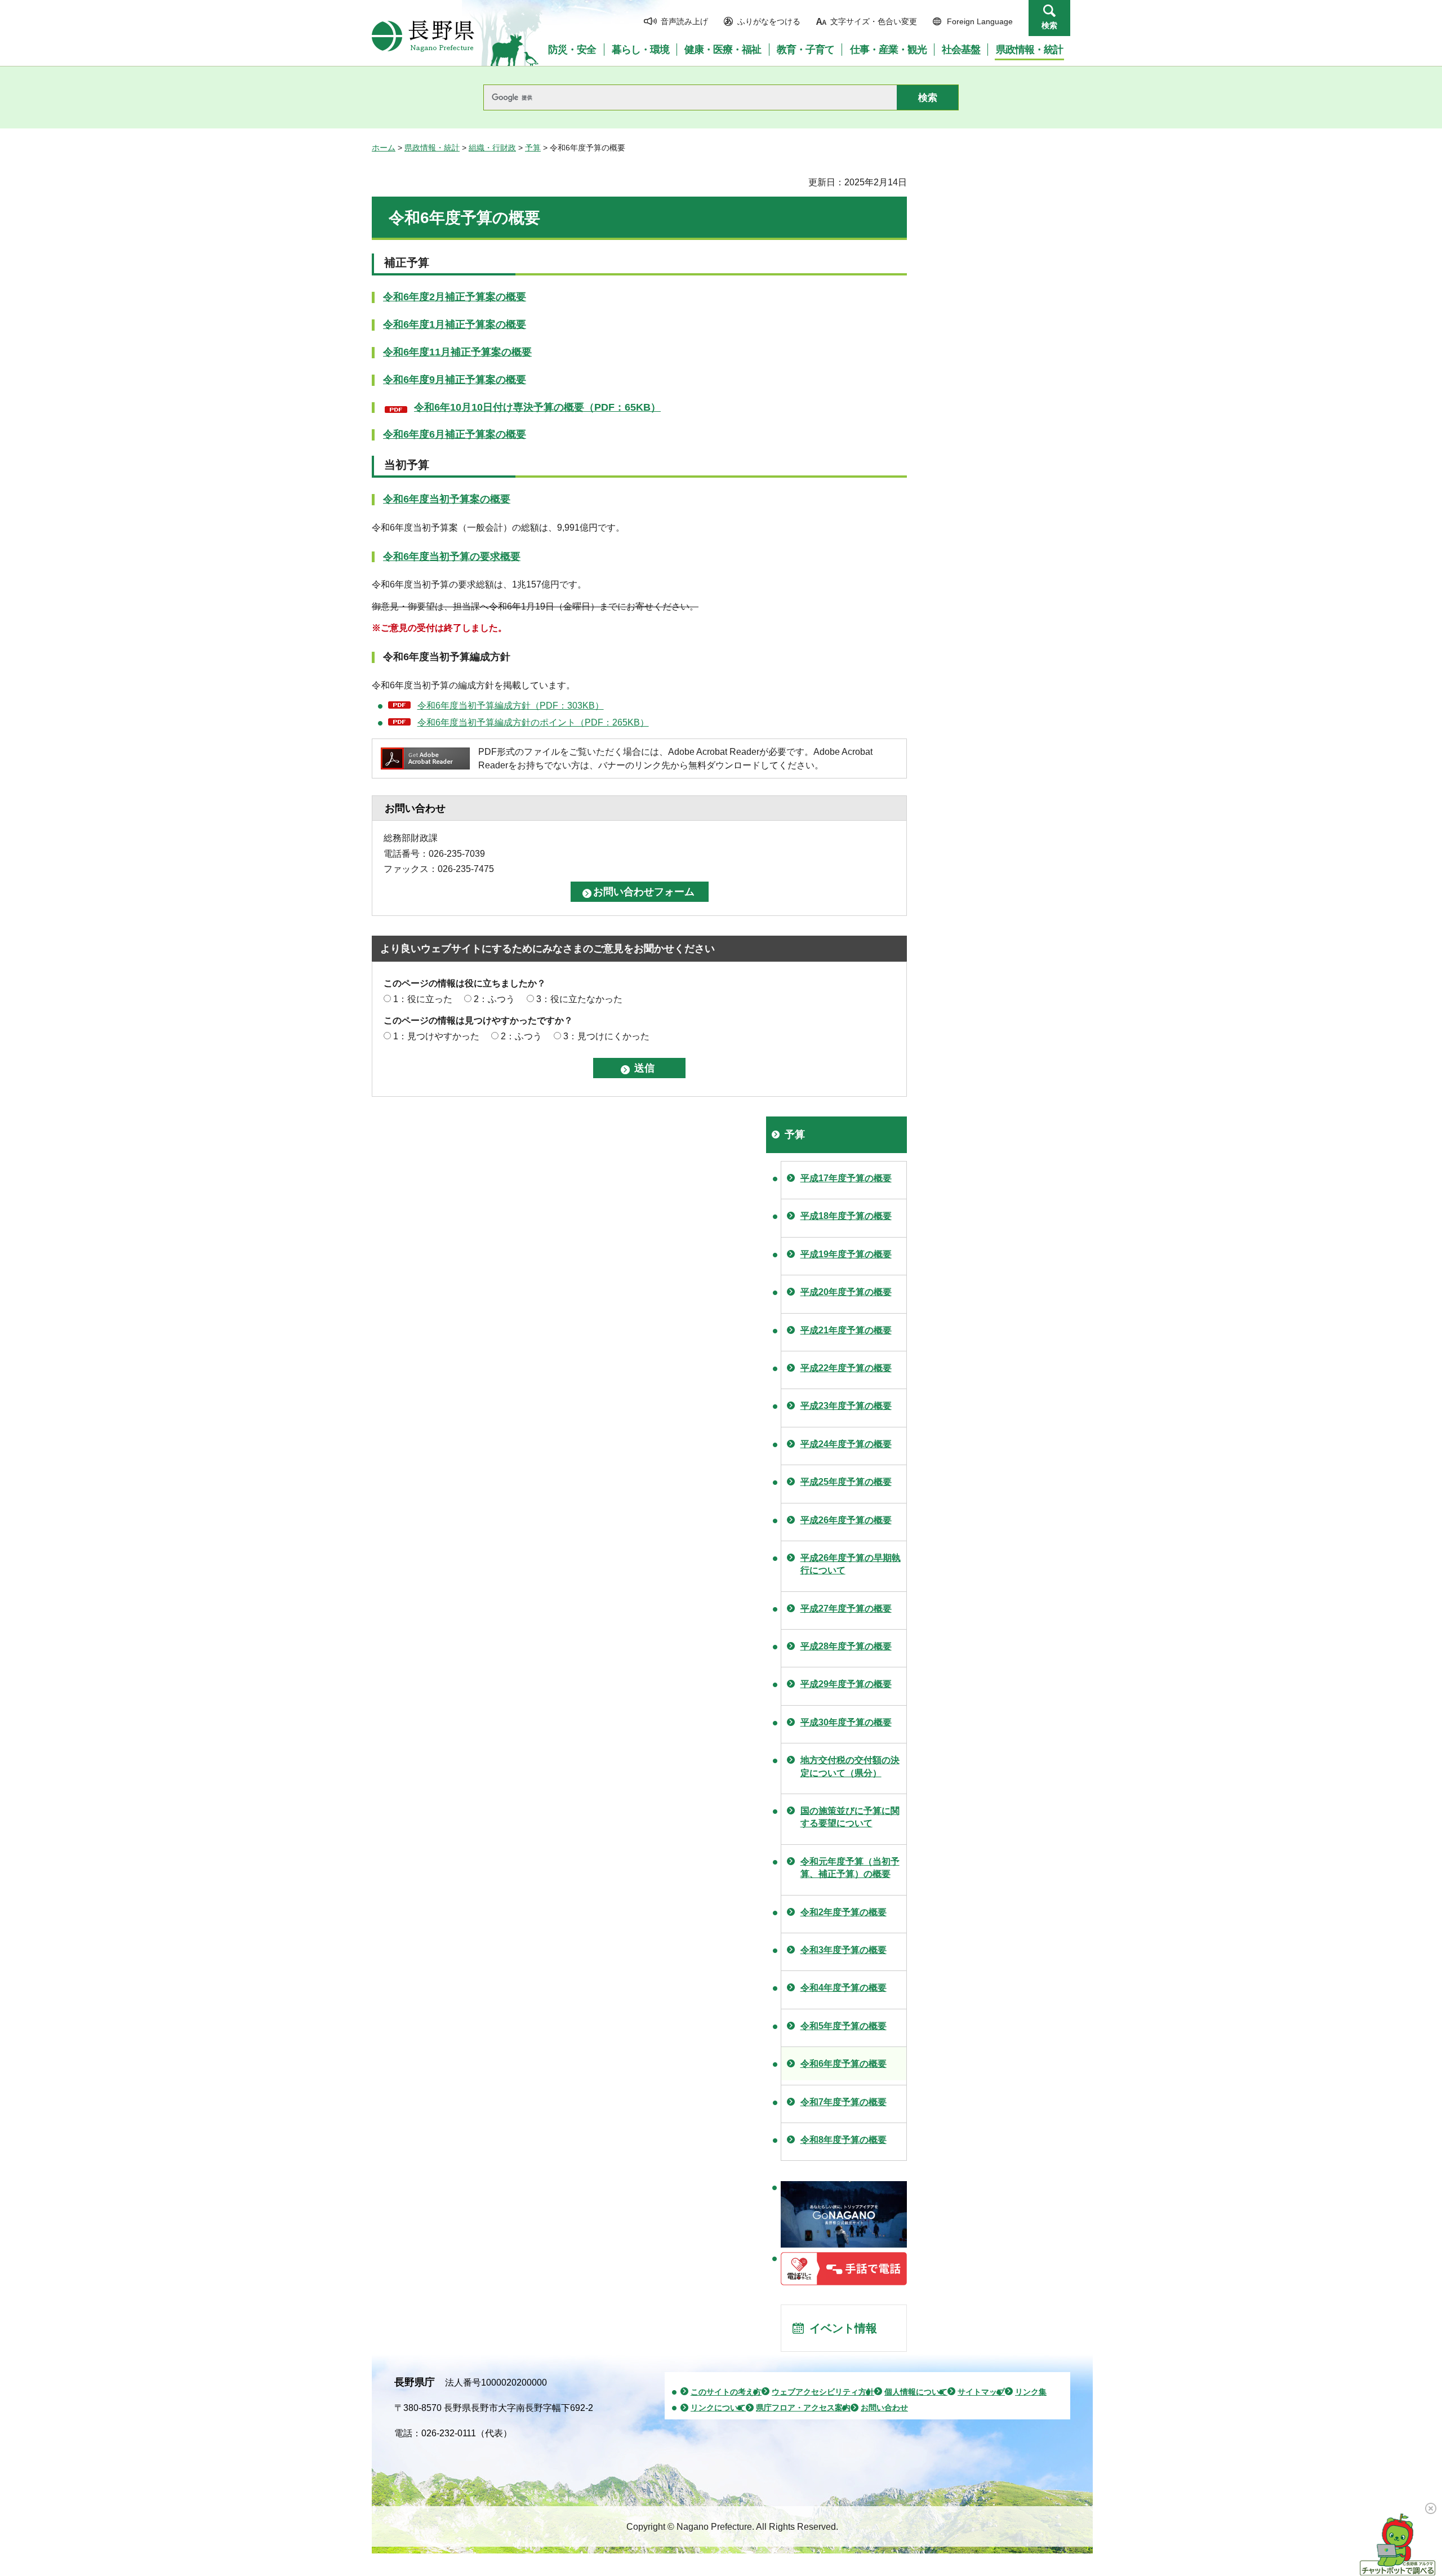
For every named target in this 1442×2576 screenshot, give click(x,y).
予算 (533, 148)
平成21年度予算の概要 (846, 1330)
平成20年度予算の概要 (846, 1292)
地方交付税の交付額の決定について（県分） (850, 1766)
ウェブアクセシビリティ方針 (823, 2392)
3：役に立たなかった (579, 999)
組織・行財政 (492, 148)
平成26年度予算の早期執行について (851, 1564)
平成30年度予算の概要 (846, 1722)
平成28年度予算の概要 (846, 1646)
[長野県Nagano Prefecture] (423, 36)
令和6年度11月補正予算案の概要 (457, 352)
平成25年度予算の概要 (846, 1482)
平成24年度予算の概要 (846, 1444)
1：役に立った (423, 999)
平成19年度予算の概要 (846, 1254)
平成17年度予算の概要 (846, 1178)
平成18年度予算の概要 (846, 1216)
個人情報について (916, 2392)
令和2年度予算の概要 (844, 1912)
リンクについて (718, 2408)
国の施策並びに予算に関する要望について (850, 1817)
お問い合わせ (884, 2408)
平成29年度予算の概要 (846, 1684)
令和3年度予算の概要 (844, 1950)
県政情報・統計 (432, 148)
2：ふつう (494, 999)
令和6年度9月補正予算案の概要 (455, 380)
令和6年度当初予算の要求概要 (452, 557)
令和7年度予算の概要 (844, 2102)
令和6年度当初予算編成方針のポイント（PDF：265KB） (533, 722)
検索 (1049, 25)
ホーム (384, 148)
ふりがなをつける (769, 21)
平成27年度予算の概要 (846, 1609)
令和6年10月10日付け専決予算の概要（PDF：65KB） (537, 408)
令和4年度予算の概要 (844, 1988)
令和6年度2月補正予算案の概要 (455, 297)
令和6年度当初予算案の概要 (447, 499)
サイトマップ (981, 2392)
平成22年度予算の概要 (846, 1368)
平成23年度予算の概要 (846, 1406)
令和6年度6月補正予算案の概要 (455, 434)
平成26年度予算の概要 (846, 1520)
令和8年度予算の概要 (844, 2140)
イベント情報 (843, 2328)
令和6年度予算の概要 (844, 2064)
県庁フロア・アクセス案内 (803, 2408)
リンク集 (1031, 2392)
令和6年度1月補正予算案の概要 (455, 324)
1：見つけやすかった (436, 1036)
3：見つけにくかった (606, 1036)
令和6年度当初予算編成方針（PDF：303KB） (511, 706)
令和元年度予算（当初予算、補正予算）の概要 (850, 1868)
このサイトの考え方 (726, 2392)
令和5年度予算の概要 (844, 2026)
